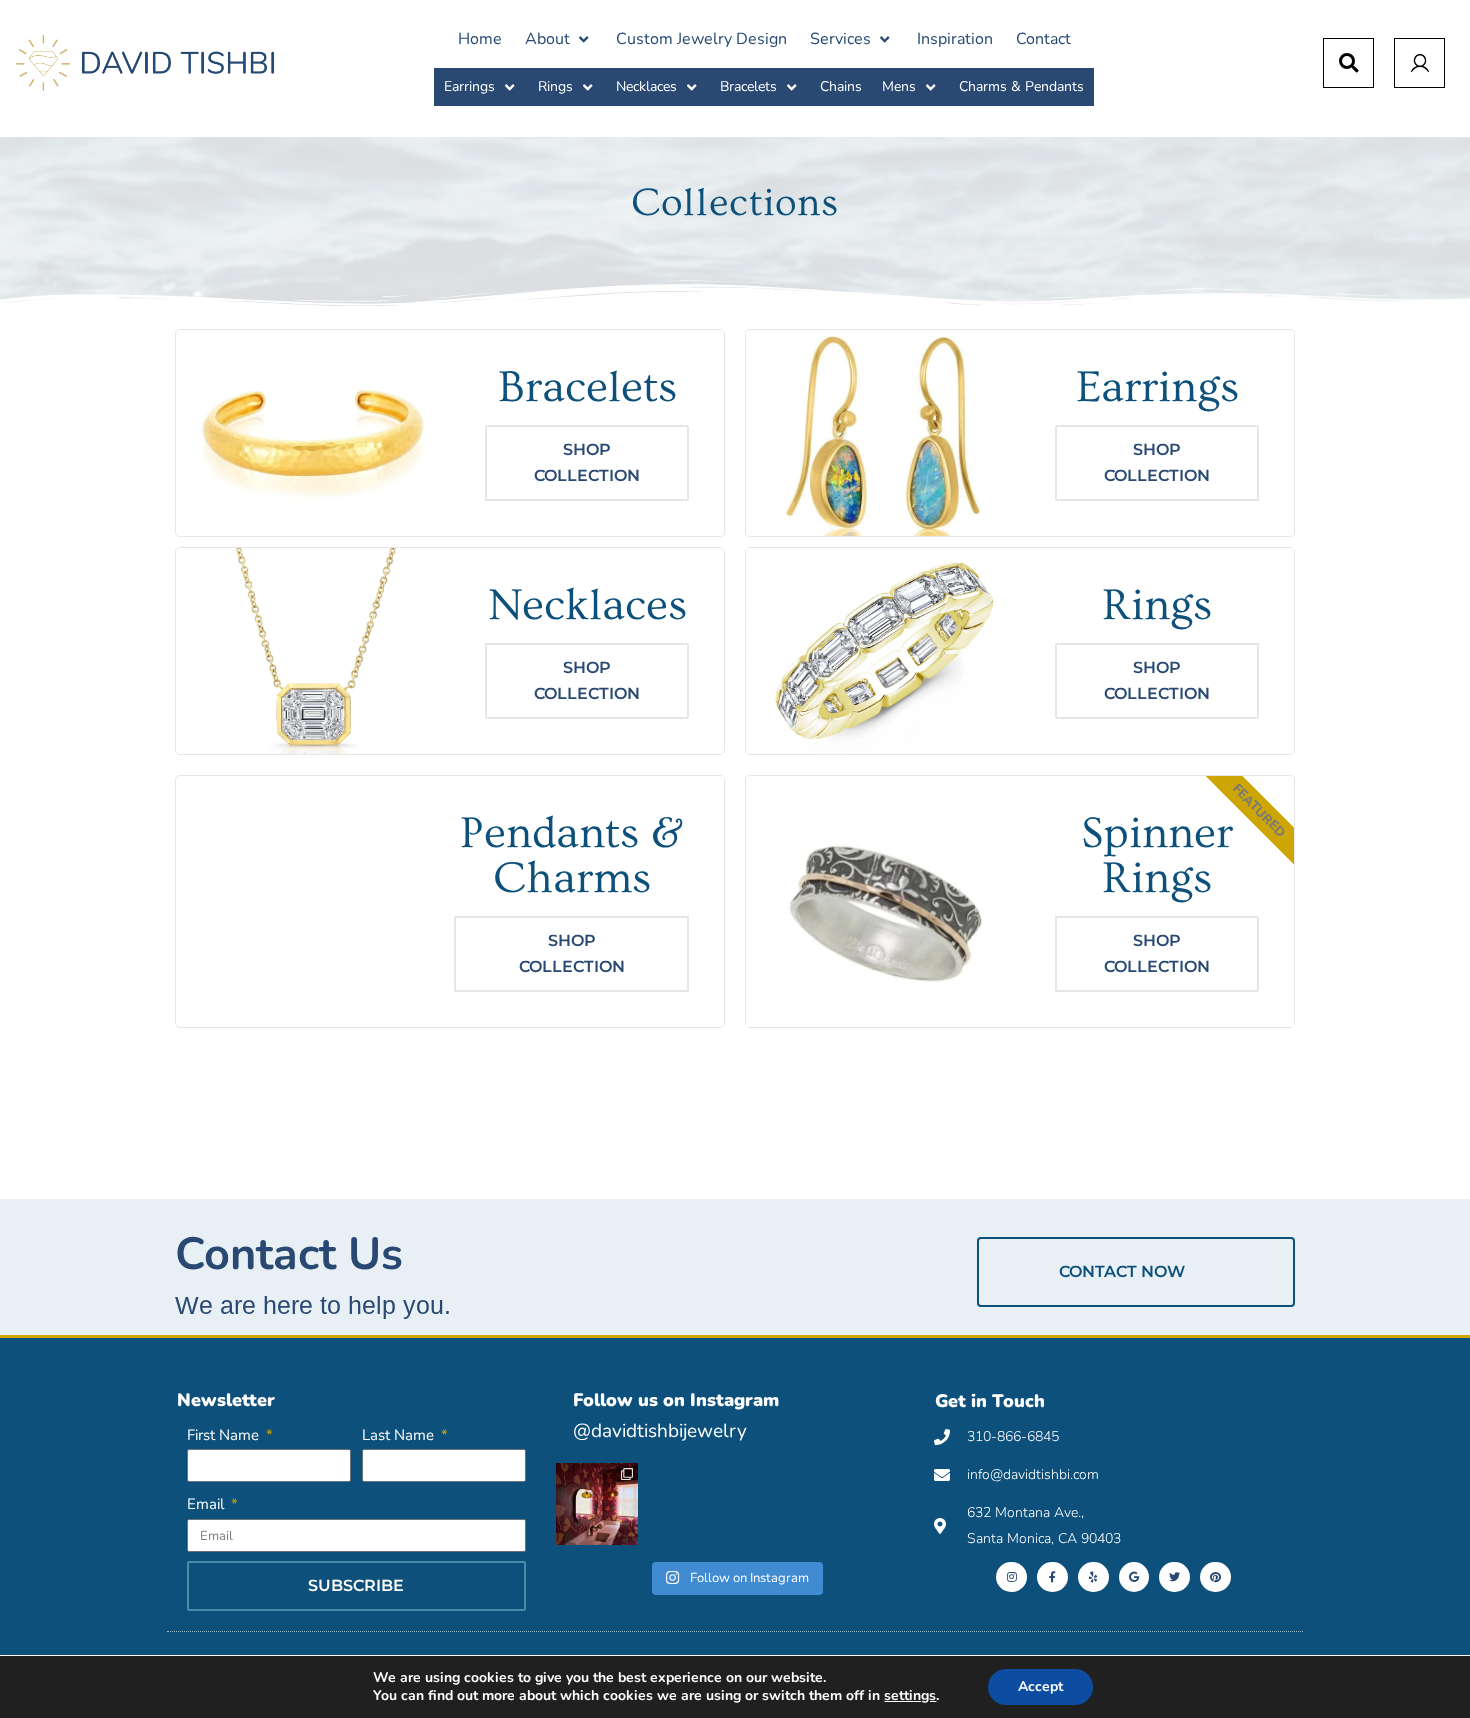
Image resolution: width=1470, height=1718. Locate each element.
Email (207, 1504)
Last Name (400, 1435)
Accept (1040, 1686)
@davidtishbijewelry (660, 1431)
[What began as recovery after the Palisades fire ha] (597, 1504)
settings (910, 1696)
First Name (225, 1435)
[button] (559, 39)
